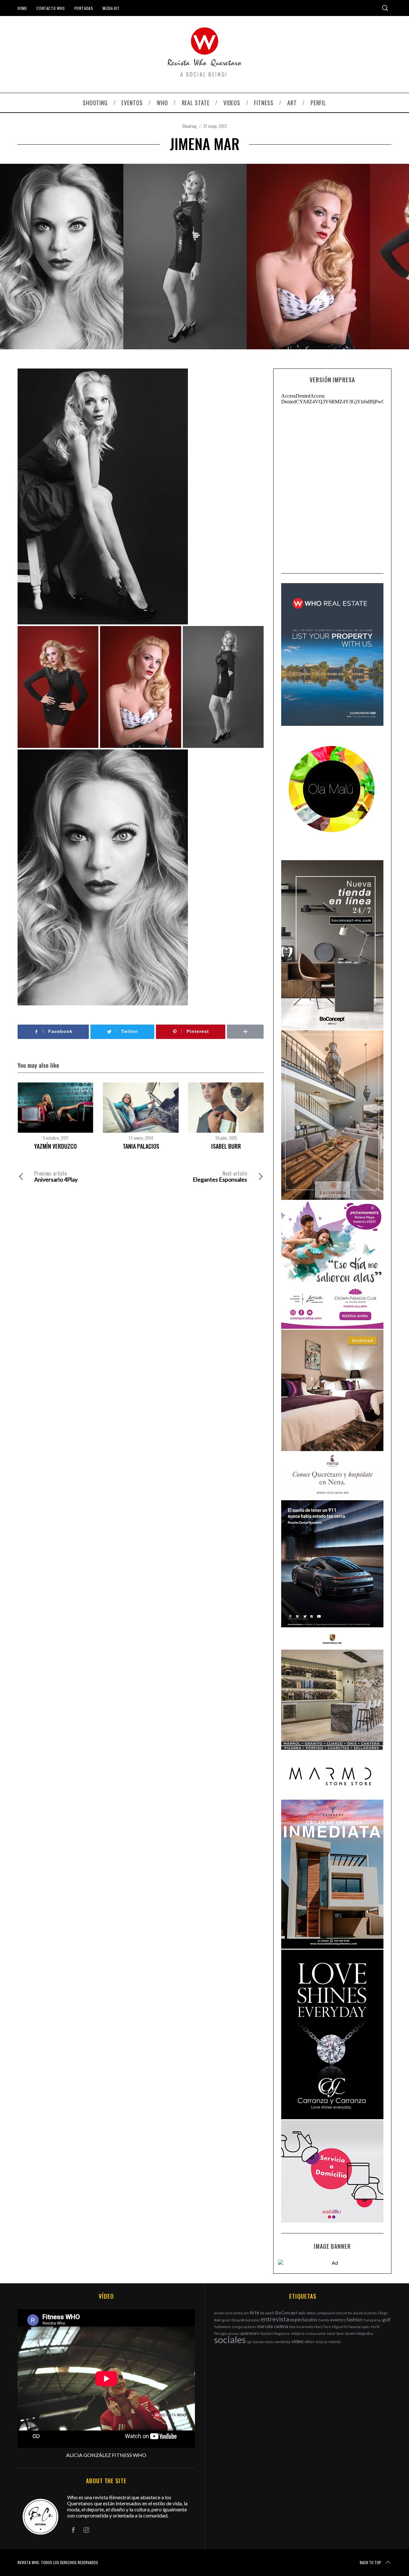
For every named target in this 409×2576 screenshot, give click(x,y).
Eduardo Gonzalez (246, 2320)
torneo (259, 2342)
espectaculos (304, 2320)
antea (238, 2313)
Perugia (220, 2333)
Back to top (370, 2562)
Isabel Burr (226, 1146)
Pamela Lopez (359, 2327)
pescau (234, 2333)
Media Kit (111, 8)
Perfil (375, 2327)
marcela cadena (273, 2326)
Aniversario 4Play (56, 1177)
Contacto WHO (50, 8)
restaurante (316, 2333)
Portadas (84, 8)
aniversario (223, 2313)
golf (387, 2320)
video (297, 2341)
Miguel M (340, 2327)
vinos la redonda (328, 2342)
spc (249, 2342)
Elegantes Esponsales (220, 1177)
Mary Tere (323, 2327)
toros (269, 2342)
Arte (254, 2313)
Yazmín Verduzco (55, 1146)
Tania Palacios (141, 1146)
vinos (309, 2342)
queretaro (250, 2333)
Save (340, 2333)
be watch (267, 2313)
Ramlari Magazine (275, 2333)
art (246, 2313)
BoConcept (286, 2313)
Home (22, 8)
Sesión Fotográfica (359, 2333)
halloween (223, 2327)
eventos (338, 2320)
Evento (324, 2320)
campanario (326, 2313)
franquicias (372, 2320)
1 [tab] (376, 251)
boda (302, 2313)
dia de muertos (365, 2313)
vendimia (282, 2342)
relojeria (297, 2333)
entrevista (275, 2319)
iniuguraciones (244, 2327)
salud (331, 2333)
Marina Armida (301, 2327)
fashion (354, 2319)
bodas (311, 2313)
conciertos (344, 2313)
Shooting (189, 126)
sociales (230, 2339)
